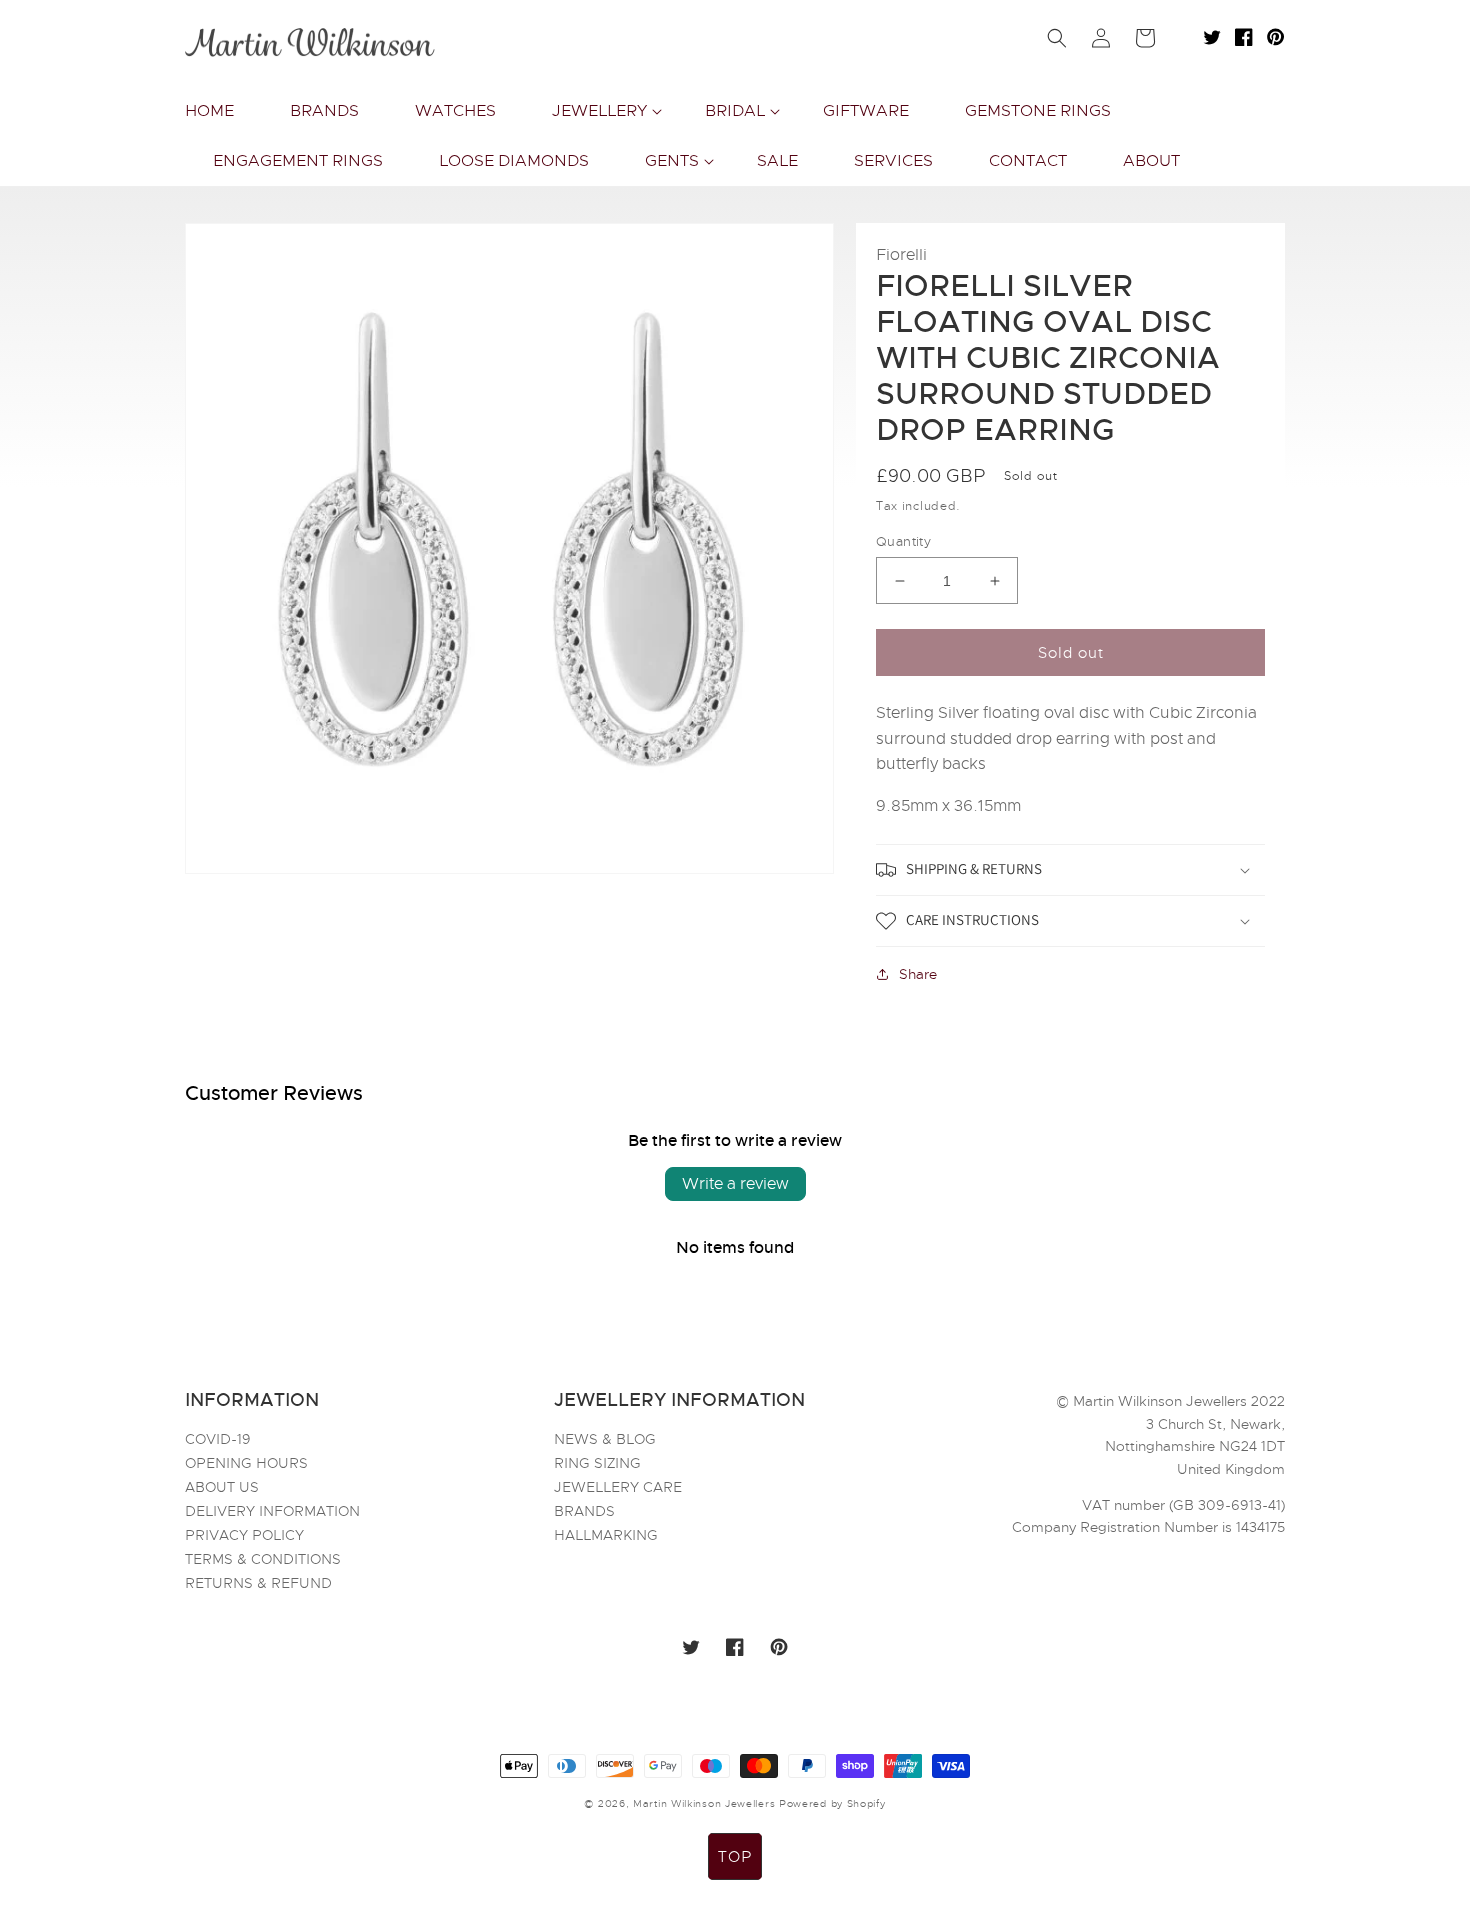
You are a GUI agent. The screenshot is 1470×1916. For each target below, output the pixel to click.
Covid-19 (218, 1440)
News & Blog (605, 1440)
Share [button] (918, 974)
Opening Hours (246, 1463)
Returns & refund (258, 1583)
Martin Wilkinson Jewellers (704, 1803)
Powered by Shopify (832, 1803)
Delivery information (272, 1511)
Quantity (903, 541)
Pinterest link (1276, 37)
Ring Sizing (597, 1463)
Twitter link (1212, 37)
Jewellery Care (618, 1487)
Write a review (735, 1184)
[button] (600, 111)
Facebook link (1244, 37)
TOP (735, 1857)
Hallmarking (606, 1535)
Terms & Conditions (263, 1559)
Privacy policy (244, 1535)
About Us (222, 1487)
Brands (584, 1511)
